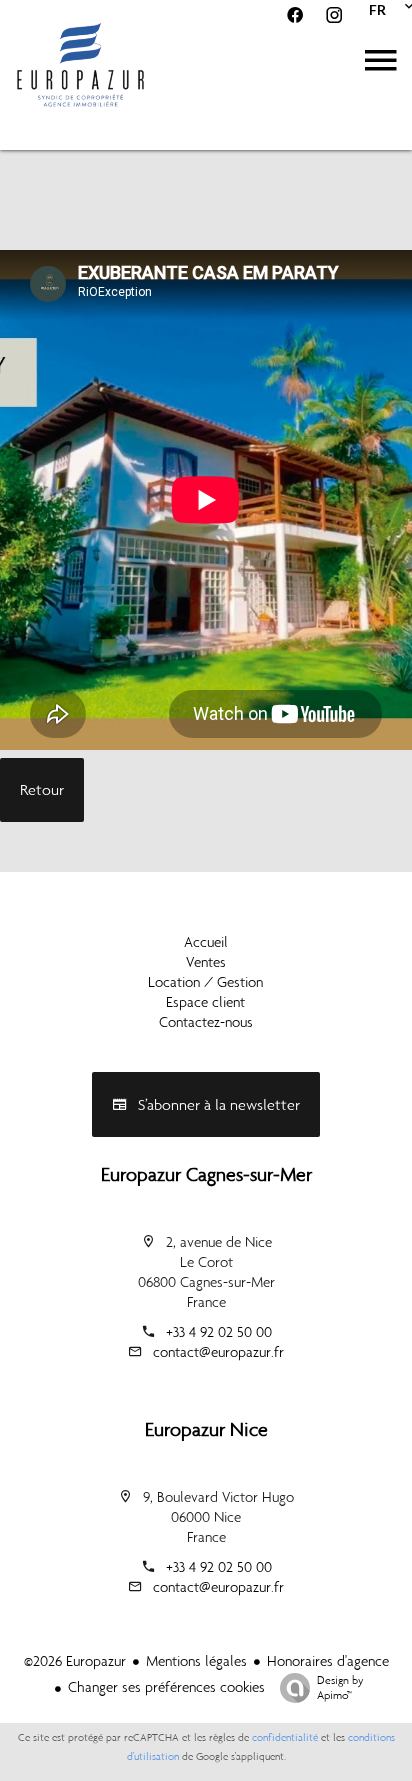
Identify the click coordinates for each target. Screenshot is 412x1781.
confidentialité (285, 1737)
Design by (340, 1687)
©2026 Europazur (75, 1661)
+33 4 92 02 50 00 (219, 1332)
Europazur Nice (206, 1429)
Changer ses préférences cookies (166, 1687)
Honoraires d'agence (328, 1661)
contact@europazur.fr (218, 1352)
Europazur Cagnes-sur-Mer (206, 1174)
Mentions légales (196, 1661)
